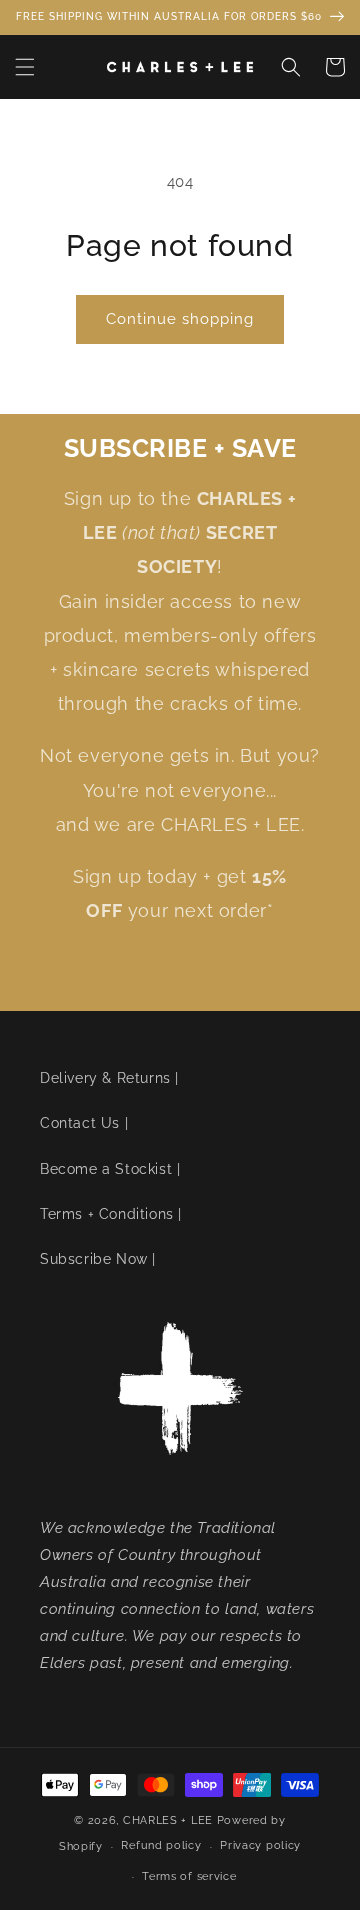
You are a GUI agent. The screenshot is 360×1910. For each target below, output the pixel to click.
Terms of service (189, 1876)
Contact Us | (84, 1123)
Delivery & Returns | (109, 1078)
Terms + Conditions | (111, 1214)
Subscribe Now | (98, 1259)
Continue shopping (180, 319)
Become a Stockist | (110, 1169)
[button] (25, 67)
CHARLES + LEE (168, 1820)
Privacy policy (260, 1845)
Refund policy (161, 1845)
